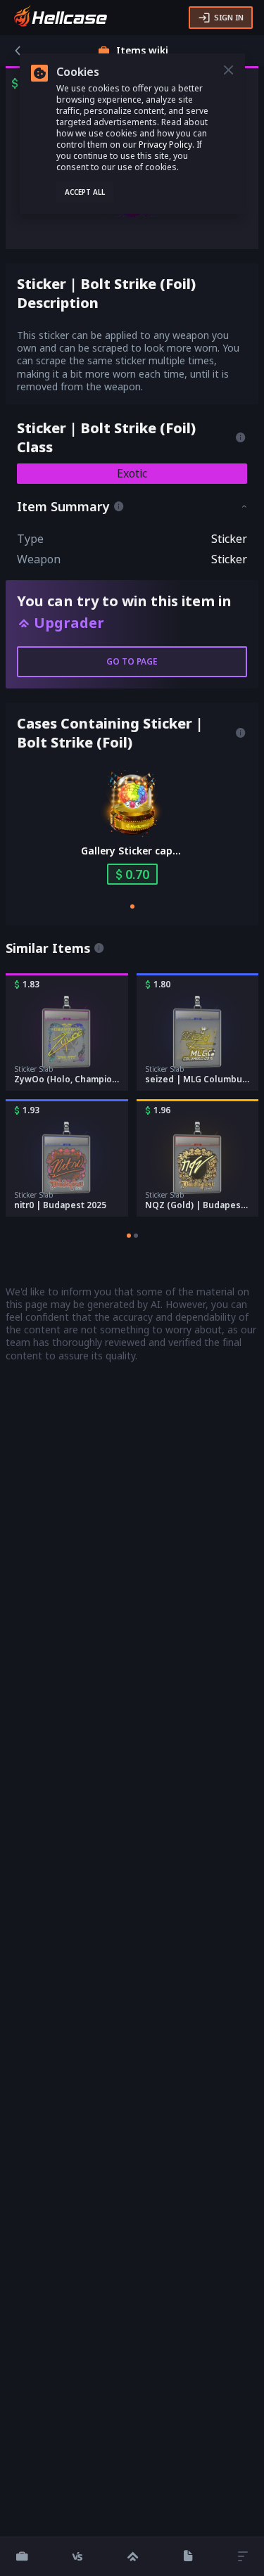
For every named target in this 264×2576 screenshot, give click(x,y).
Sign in (229, 17)
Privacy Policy (165, 145)
